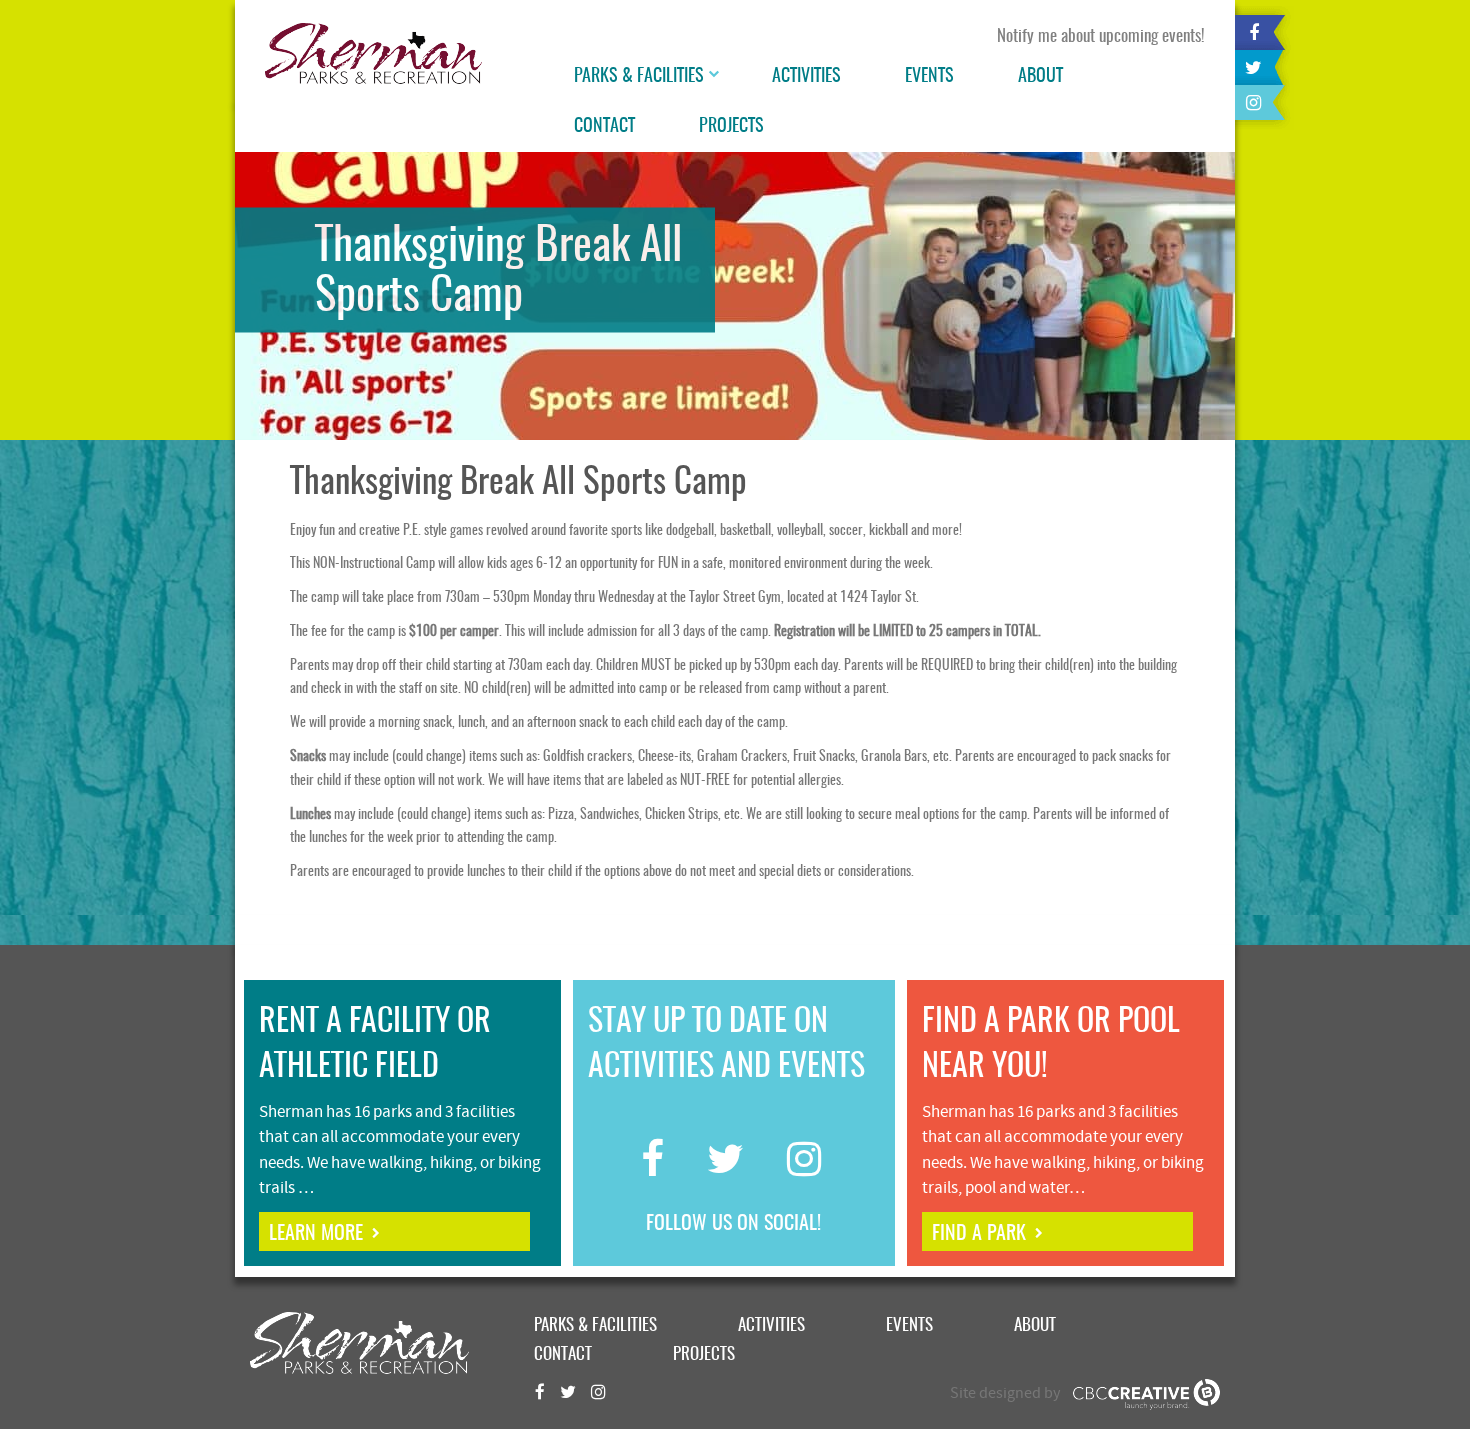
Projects (731, 127)
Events (929, 77)
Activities (806, 77)
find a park (979, 1234)
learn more (316, 1234)
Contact (604, 127)
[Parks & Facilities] (715, 77)
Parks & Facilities (639, 77)
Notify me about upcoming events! (1101, 36)
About (1040, 77)
